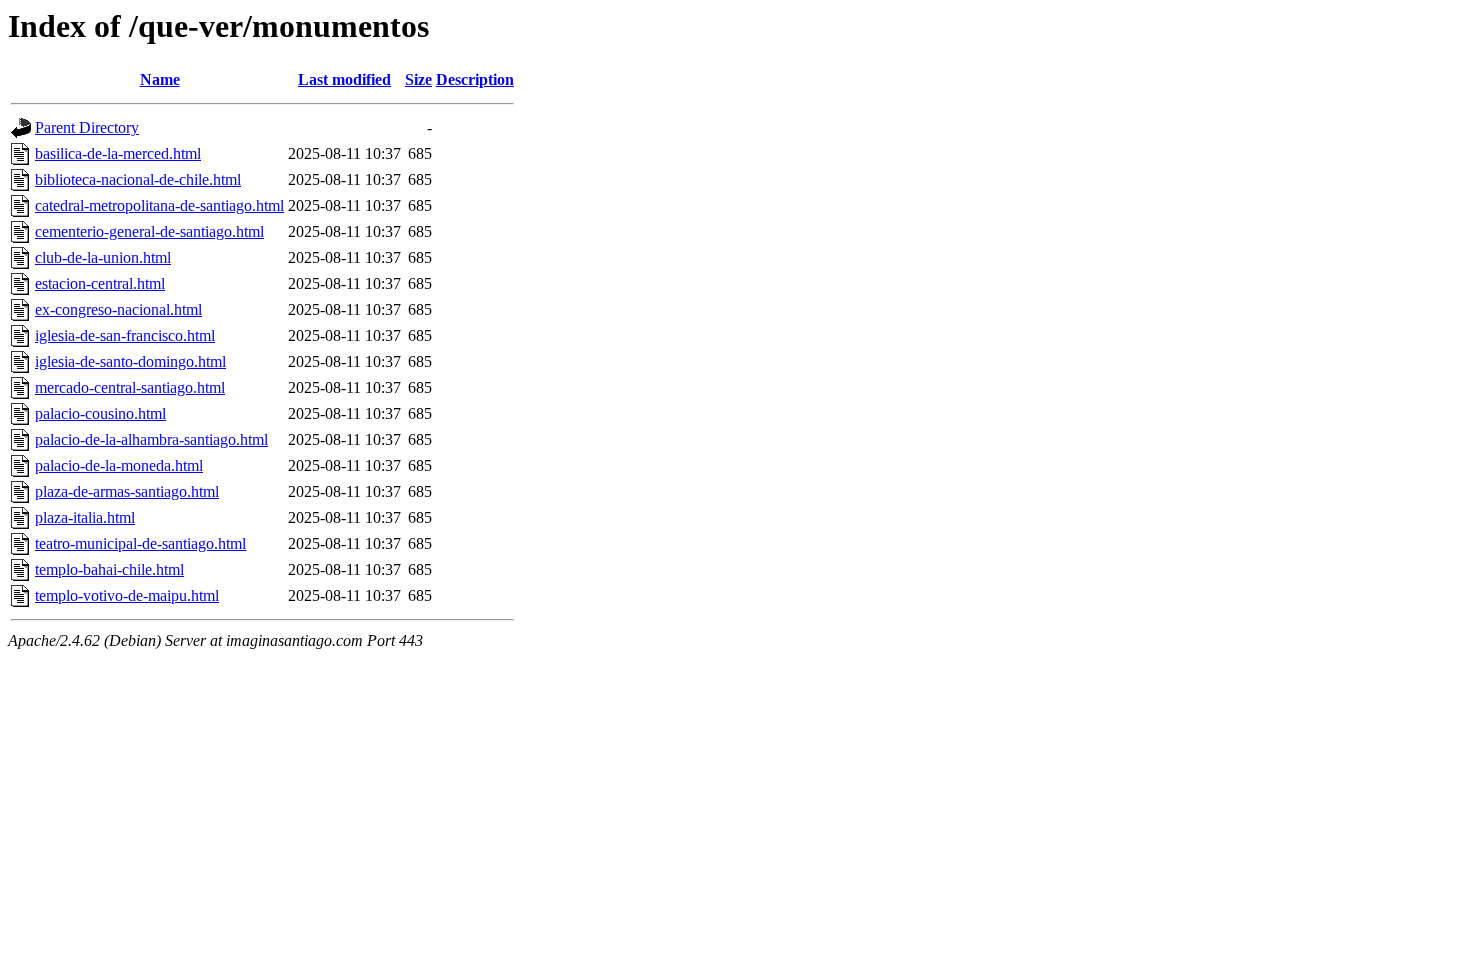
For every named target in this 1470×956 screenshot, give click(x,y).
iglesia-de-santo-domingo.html (130, 361)
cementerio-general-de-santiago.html (149, 231)
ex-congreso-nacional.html (118, 309)
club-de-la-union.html (103, 257)
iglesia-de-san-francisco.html (125, 335)
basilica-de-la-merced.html (118, 153)
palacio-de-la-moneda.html (119, 465)
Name (160, 79)
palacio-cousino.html (100, 413)
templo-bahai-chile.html (109, 569)
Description (475, 79)
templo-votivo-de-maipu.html (127, 595)
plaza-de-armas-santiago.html (127, 491)
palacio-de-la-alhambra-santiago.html (151, 439)
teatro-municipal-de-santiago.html (140, 543)
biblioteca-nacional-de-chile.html (138, 179)
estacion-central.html (100, 283)
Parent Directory (87, 127)
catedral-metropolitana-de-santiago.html (159, 205)
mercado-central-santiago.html (130, 387)
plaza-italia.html (85, 517)
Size (418, 79)
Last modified (344, 79)
